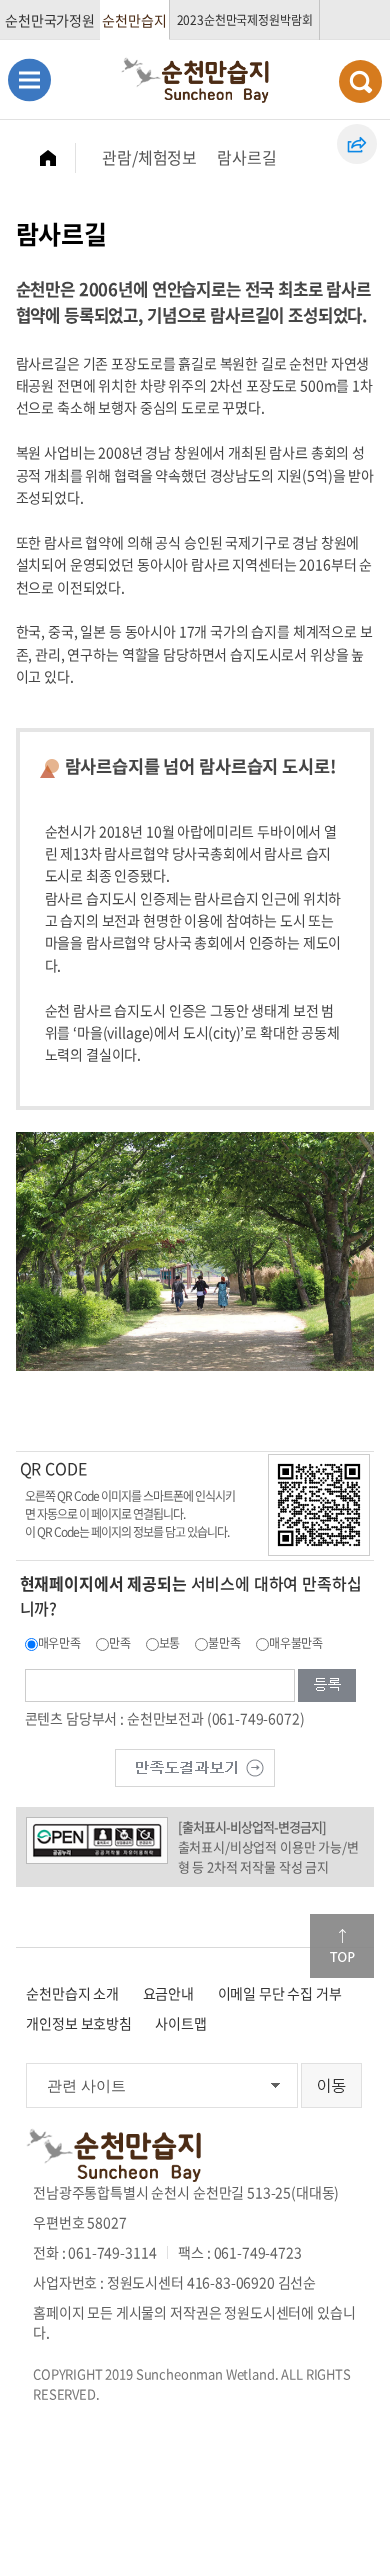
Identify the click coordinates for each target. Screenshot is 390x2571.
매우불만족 (296, 1643)
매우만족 (59, 1643)
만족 (120, 1643)
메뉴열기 (29, 79)
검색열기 (360, 81)
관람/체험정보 (149, 157)
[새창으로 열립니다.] (195, 1766)
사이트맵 (180, 2023)
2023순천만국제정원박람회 (245, 20)
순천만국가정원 (50, 20)
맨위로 (342, 1946)
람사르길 (246, 157)
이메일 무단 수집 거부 (280, 1993)
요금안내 (168, 1993)
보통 (170, 1643)
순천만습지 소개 (72, 1993)
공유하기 (357, 144)
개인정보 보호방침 (79, 2023)
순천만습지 (134, 20)
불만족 (224, 1643)
